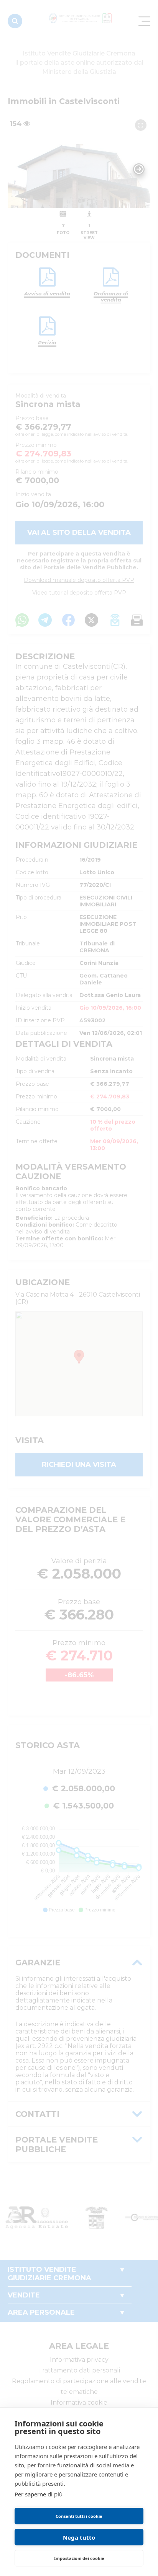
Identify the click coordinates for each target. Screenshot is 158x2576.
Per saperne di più (39, 2494)
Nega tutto (79, 2537)
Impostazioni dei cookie (79, 2558)
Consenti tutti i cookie (79, 2516)
